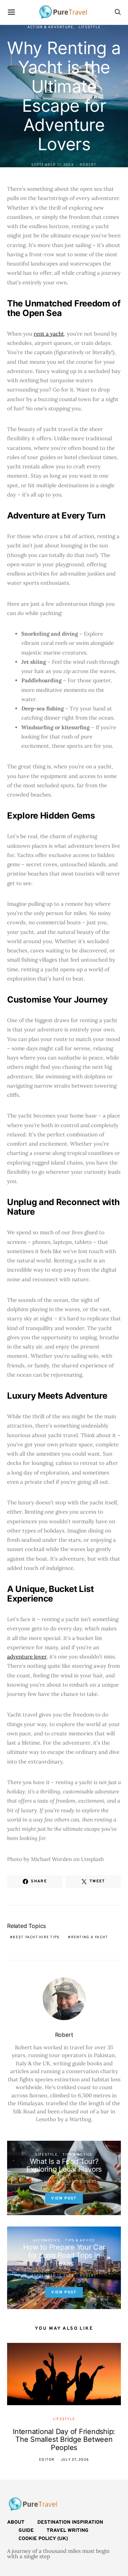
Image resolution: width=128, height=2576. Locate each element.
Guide (26, 2531)
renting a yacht (90, 1937)
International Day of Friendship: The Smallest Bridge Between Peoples (64, 2440)
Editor (47, 2460)
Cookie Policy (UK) (43, 2539)
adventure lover (27, 1657)
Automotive (46, 2241)
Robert (88, 165)
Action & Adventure (50, 27)
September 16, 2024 (52, 2182)
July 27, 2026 (75, 2460)
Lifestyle (90, 27)
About (16, 2522)
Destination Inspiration (70, 2522)
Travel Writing (68, 2531)
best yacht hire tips (36, 1937)
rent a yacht (49, 334)
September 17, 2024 (52, 165)
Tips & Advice (78, 2155)
